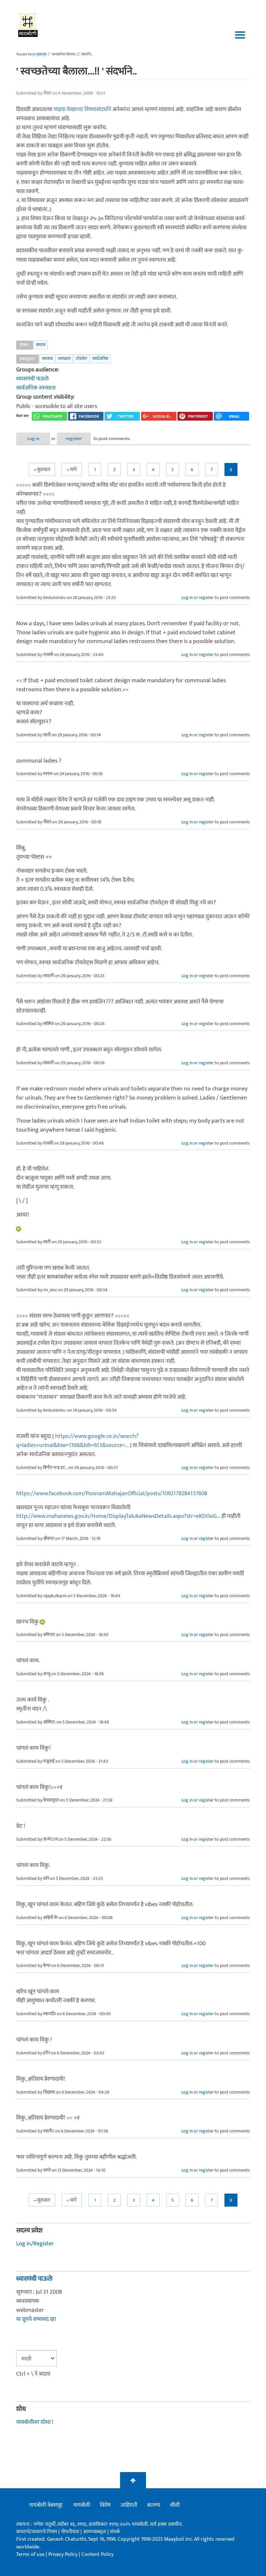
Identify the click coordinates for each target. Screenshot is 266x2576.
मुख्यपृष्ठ (41, 54)
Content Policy (97, 2554)
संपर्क (115, 2532)
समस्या (47, 359)
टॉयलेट (82, 359)
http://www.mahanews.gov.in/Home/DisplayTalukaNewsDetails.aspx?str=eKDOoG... (118, 1516)
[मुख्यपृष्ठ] (28, 24)
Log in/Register (35, 2244)
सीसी (175, 2505)
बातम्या (154, 2505)
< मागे (72, 470)
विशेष (105, 2505)
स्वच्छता (64, 359)
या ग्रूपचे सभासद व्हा (36, 2319)
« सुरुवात (42, 470)
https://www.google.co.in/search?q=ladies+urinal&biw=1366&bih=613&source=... (77, 1441)
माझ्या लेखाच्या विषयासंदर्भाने (83, 109)
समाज (41, 345)
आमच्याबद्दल (95, 2532)
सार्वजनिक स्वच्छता (36, 388)
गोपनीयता (71, 2532)
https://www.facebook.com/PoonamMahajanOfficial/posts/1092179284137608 (112, 1494)
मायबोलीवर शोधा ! (35, 2422)
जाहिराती (129, 2505)
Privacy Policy (64, 2554)
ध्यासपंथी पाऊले (32, 379)
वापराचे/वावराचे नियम (37, 2532)
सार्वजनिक (101, 359)
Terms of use (30, 2554)
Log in (33, 439)
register (74, 439)
